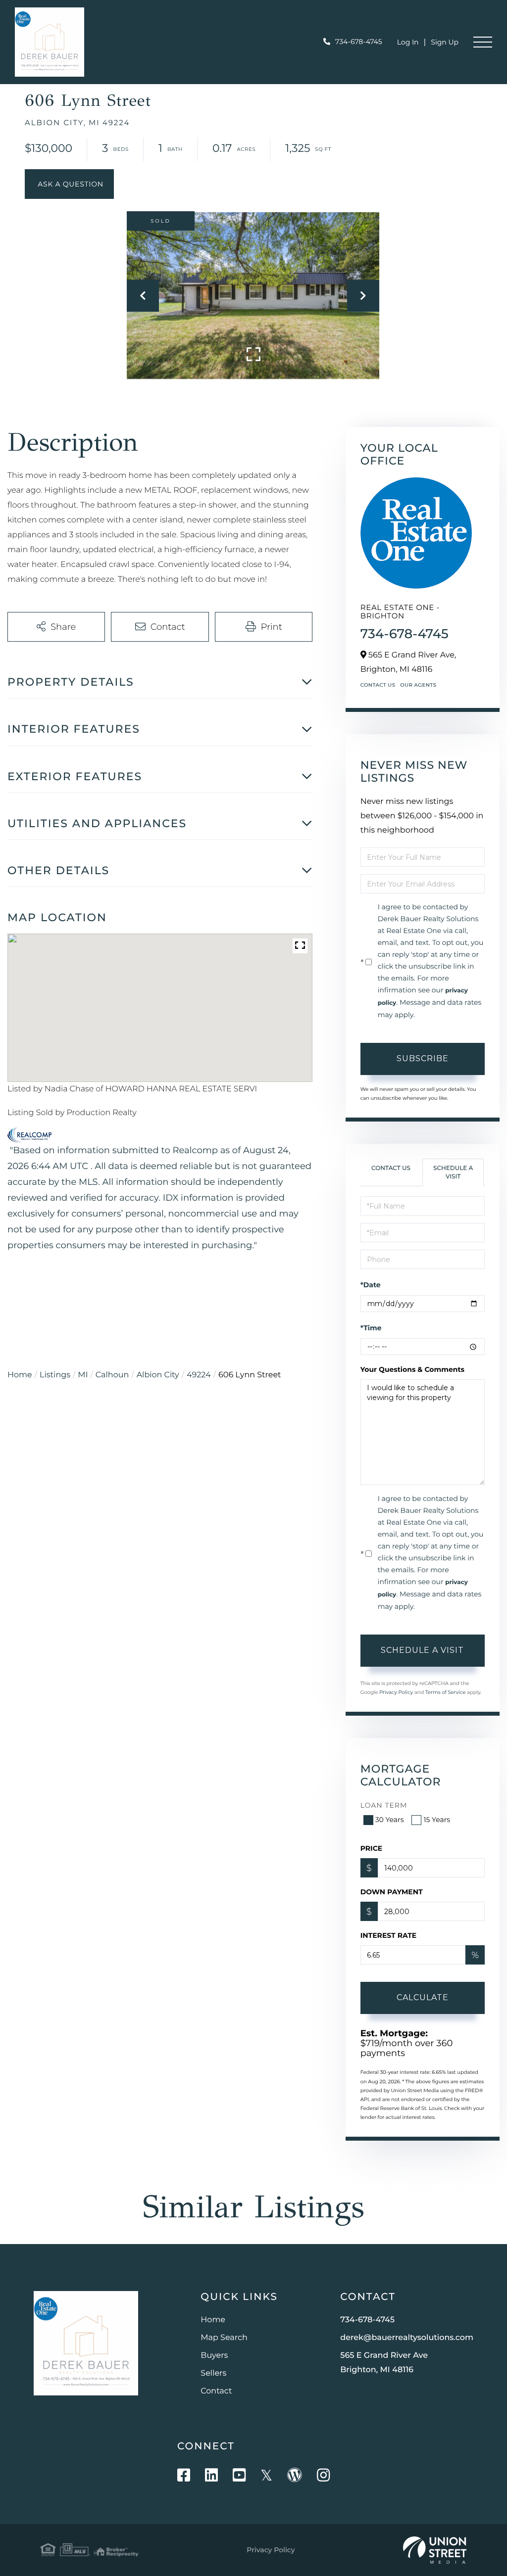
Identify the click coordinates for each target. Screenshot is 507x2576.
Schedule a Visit (453, 1172)
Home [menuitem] (213, 2320)
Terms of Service (446, 1692)
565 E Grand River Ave (384, 2363)
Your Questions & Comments (412, 1369)
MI (83, 1375)
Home (20, 1375)
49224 (199, 1375)
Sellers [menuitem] (213, 2373)
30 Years (390, 1820)
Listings (55, 1375)
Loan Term (384, 1805)
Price (372, 1848)
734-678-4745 (359, 42)
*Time (371, 1328)
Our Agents (418, 685)
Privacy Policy (396, 1692)
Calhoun (112, 1375)
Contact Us (378, 685)
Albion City (158, 1375)
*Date (371, 1285)
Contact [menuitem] (216, 2391)
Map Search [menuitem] (224, 2338)
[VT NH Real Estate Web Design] (435, 2550)
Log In (408, 42)
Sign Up (445, 42)
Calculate (423, 1997)
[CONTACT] (69, 184)
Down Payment (392, 1892)
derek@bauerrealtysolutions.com (407, 2338)
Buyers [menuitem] (214, 2356)
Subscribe (423, 1058)
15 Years (437, 1820)
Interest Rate (389, 1935)
